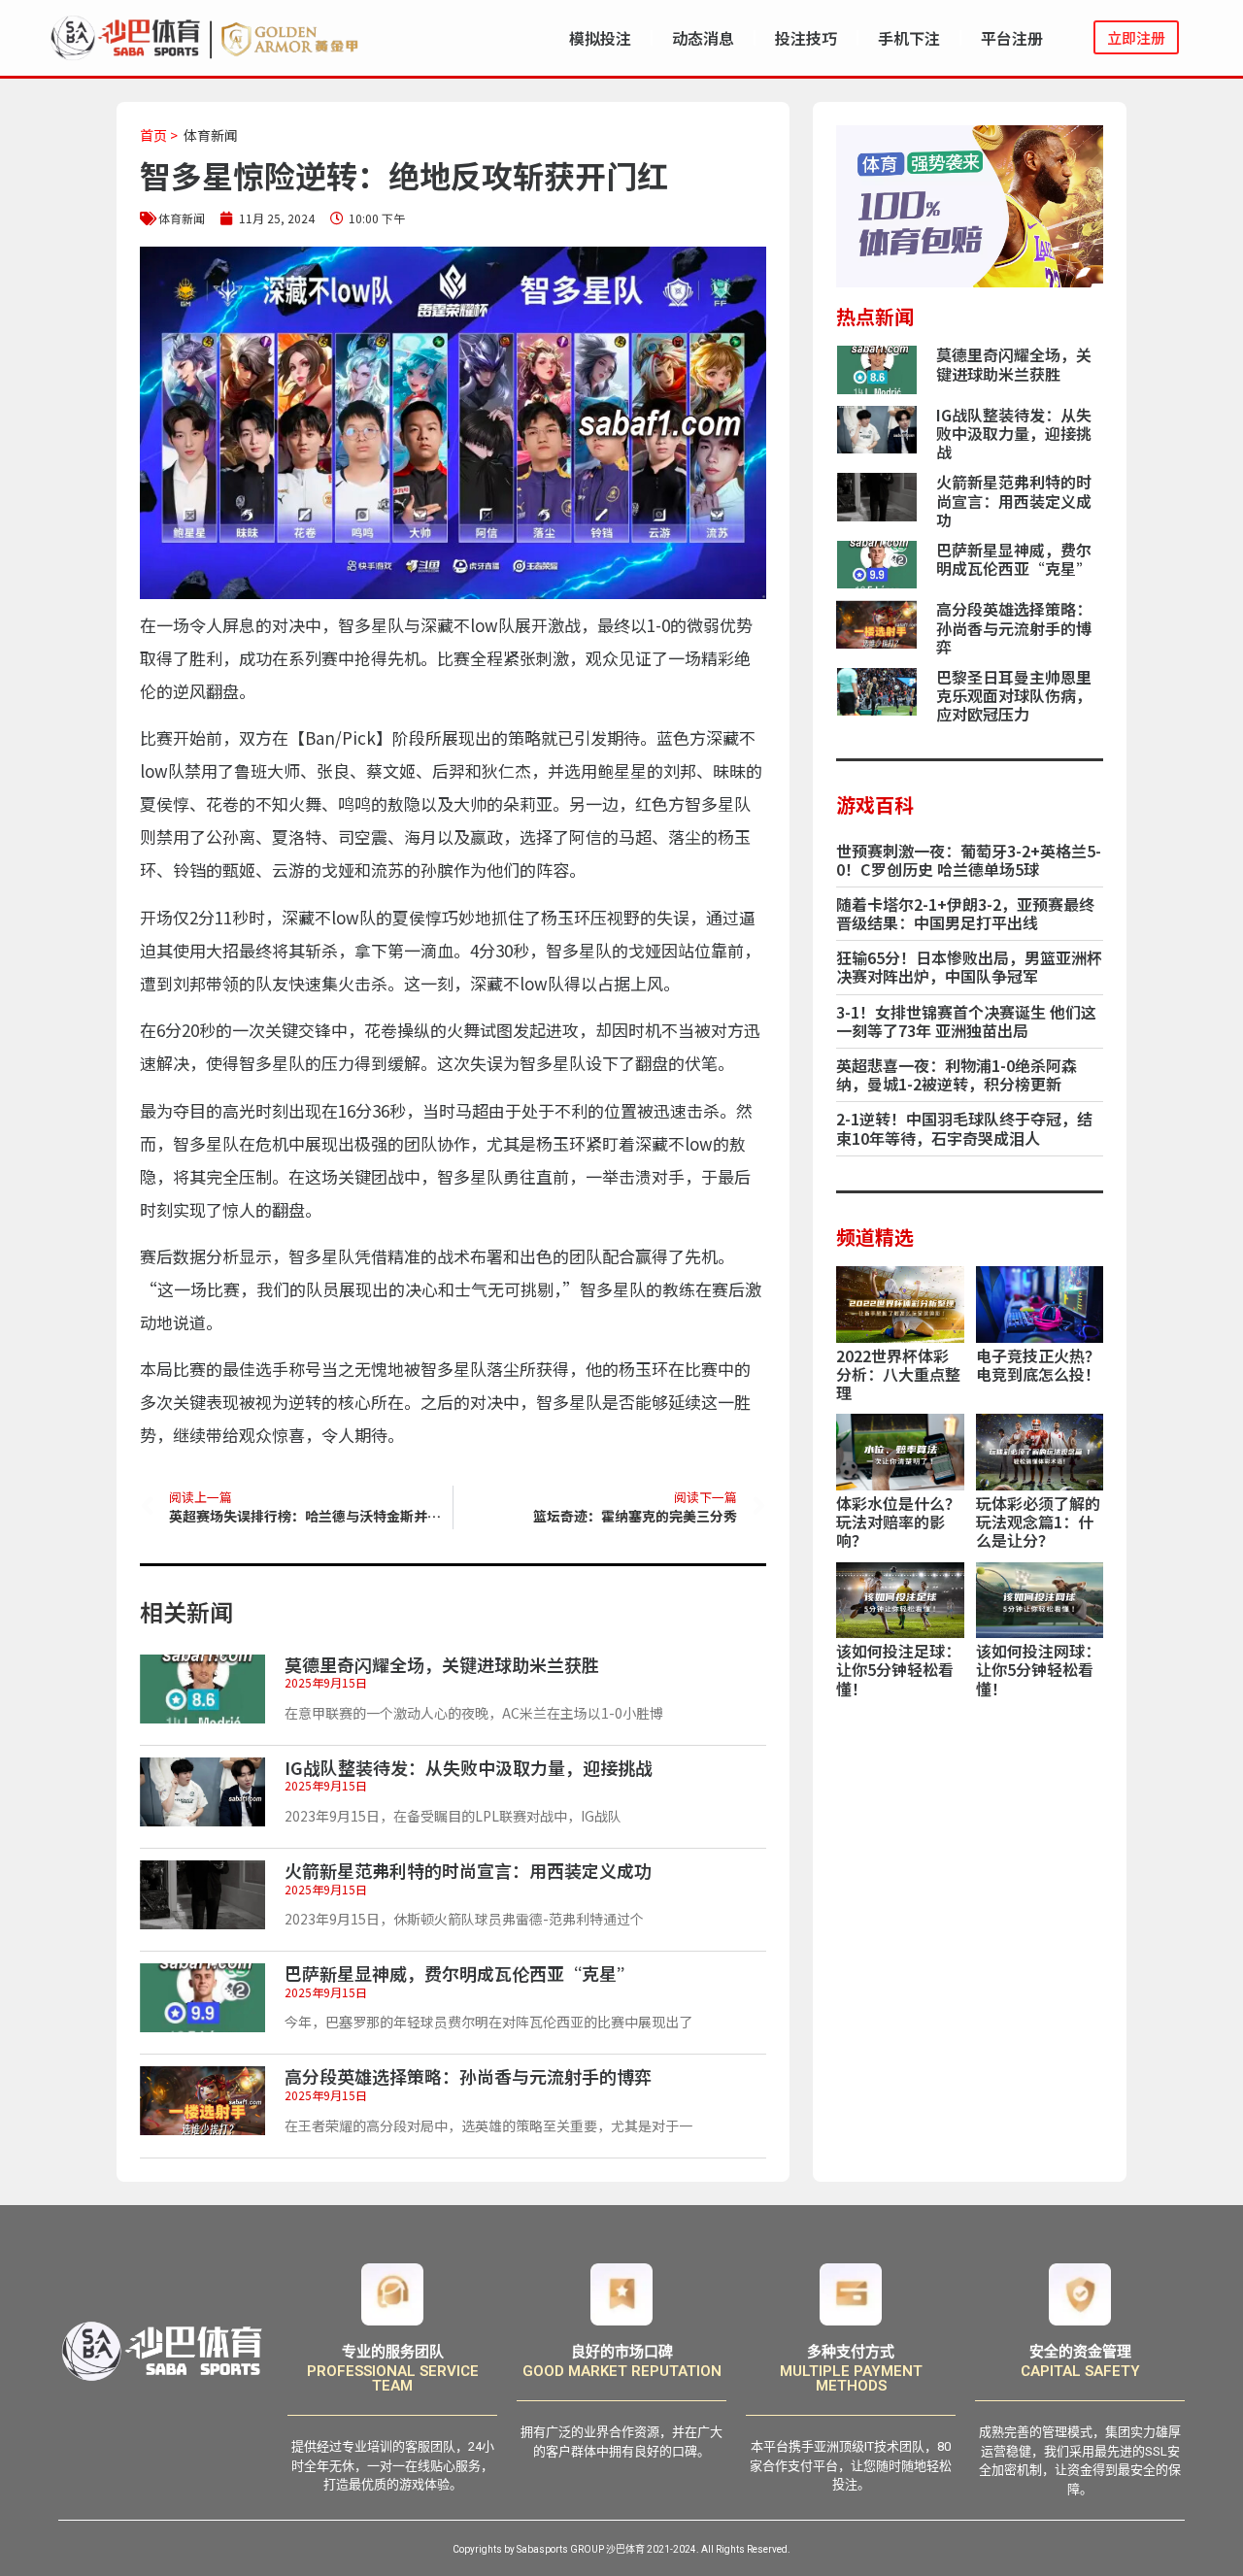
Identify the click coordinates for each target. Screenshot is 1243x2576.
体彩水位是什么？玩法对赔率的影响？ (898, 1522)
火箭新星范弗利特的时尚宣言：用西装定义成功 (468, 1870)
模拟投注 (600, 38)
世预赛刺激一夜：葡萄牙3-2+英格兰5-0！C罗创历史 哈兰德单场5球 (969, 860)
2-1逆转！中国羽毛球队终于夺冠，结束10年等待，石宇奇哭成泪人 (964, 1128)
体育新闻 (211, 135)
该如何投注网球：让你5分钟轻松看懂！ (1038, 1669)
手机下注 (909, 38)
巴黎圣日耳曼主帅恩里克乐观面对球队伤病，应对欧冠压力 (1014, 695)
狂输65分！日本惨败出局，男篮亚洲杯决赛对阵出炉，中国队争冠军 (969, 967)
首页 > (159, 135)
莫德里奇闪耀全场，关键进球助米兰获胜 (442, 1664)
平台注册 (1012, 38)
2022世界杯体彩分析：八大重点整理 (898, 1374)
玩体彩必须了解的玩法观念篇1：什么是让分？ (1038, 1522)
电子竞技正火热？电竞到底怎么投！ (1038, 1365)
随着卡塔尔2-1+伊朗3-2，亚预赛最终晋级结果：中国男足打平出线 (965, 913)
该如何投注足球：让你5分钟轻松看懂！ (898, 1669)
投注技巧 (806, 38)
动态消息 (703, 38)
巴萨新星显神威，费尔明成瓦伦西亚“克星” (459, 1973)
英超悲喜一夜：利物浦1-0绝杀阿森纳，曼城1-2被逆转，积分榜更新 (957, 1074)
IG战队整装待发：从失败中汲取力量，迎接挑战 (469, 1767)
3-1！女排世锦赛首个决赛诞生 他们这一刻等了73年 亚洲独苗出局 (966, 1021)
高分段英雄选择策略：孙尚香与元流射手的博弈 (468, 2076)
